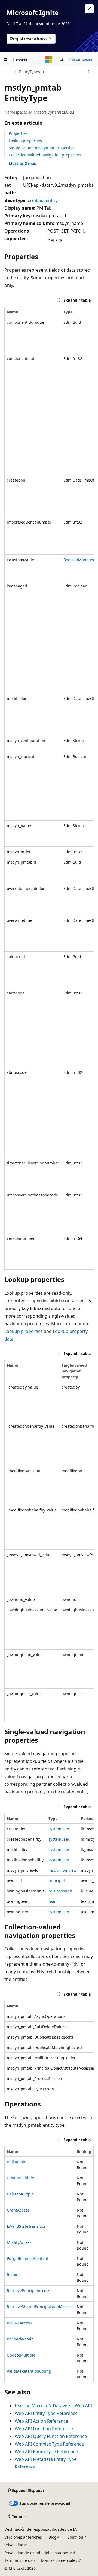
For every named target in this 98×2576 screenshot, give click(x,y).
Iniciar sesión (81, 59)
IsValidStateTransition (27, 2226)
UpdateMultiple (21, 2355)
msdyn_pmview (62, 1870)
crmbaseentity (43, 200)
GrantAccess (18, 2210)
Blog (53, 2537)
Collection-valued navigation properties (45, 155)
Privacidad (14, 2545)
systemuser (59, 1829)
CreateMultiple (20, 2178)
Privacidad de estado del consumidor (38, 2553)
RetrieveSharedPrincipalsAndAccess (40, 2307)
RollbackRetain (20, 2339)
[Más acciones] (89, 72)
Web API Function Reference (44, 2429)
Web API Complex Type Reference (49, 2444)
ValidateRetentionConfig (29, 2371)
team (53, 1901)
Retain (13, 2275)
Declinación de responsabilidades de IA (41, 2529)
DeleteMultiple (20, 2194)
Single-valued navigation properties (42, 148)
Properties (18, 133)
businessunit (60, 1891)
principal (57, 1881)
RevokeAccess (19, 2323)
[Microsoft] (49, 60)
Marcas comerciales (59, 2560)
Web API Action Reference (41, 2421)
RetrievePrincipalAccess (28, 2291)
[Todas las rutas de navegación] (9, 72)
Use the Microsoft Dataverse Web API (53, 2406)
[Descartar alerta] (89, 9)
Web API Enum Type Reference (46, 2452)
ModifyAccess (19, 2242)
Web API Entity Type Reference (46, 2413)
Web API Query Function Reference (51, 2436)
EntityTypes (30, 72)
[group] (49, 788)
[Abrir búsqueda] (62, 60)
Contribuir (77, 2537)
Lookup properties (25, 141)
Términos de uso (19, 2560)
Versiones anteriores (23, 2537)
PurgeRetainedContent (28, 2258)
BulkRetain (17, 2162)
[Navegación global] (5, 60)
